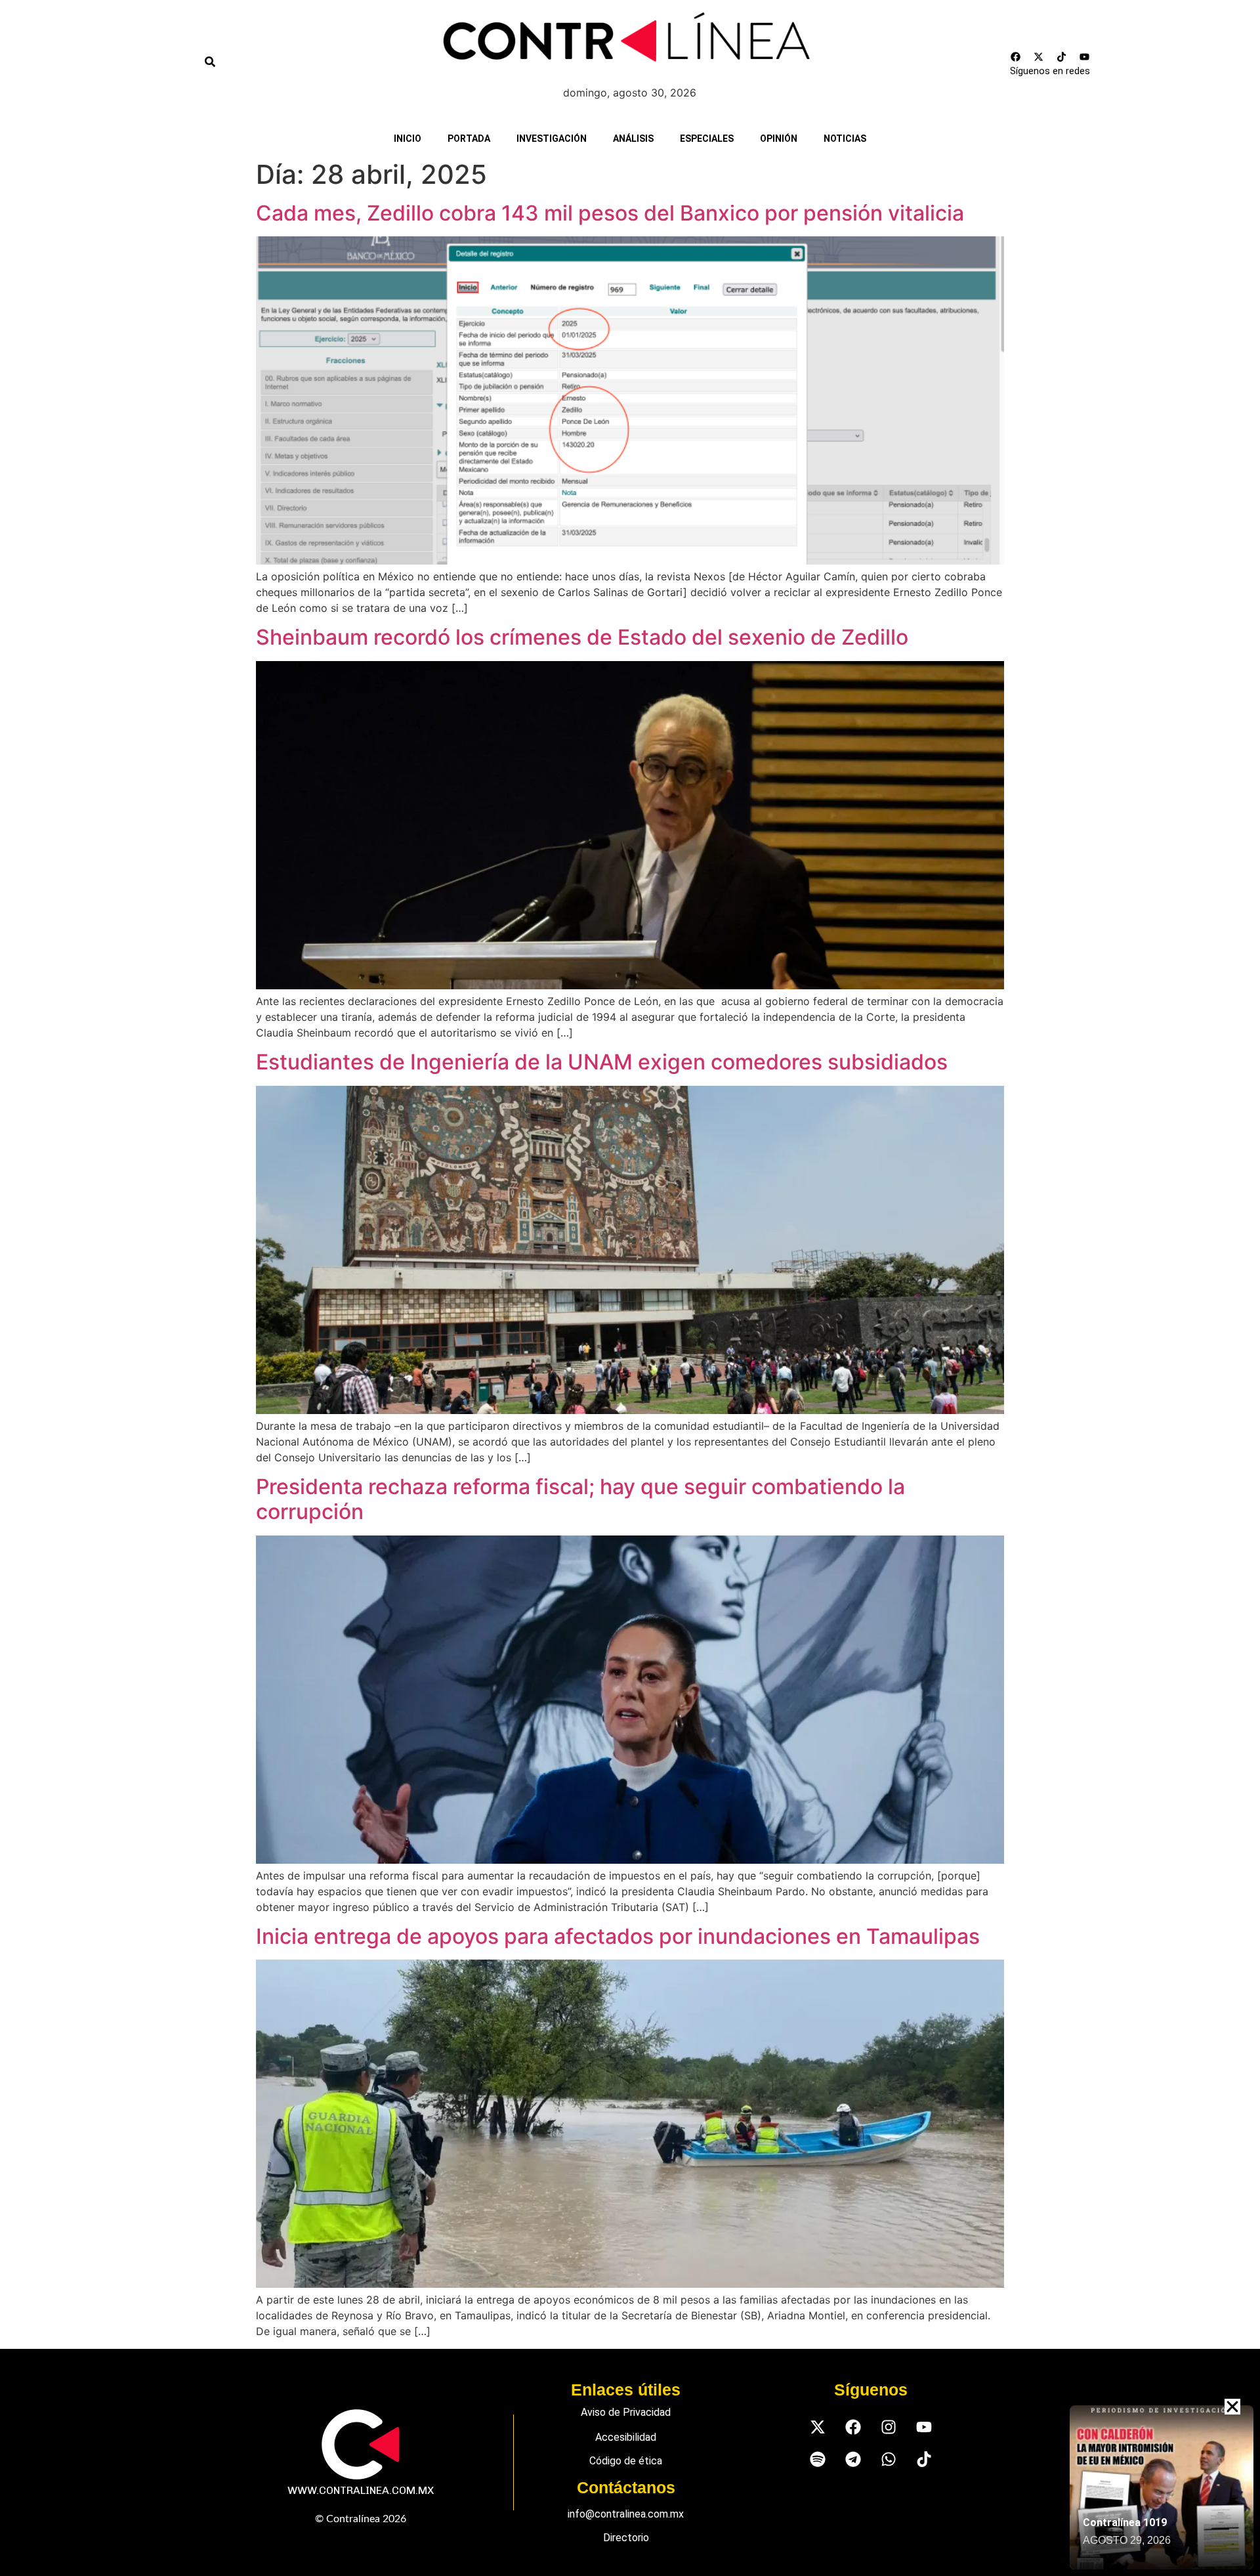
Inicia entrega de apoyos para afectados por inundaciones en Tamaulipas (618, 1936)
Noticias (845, 139)
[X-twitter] (1038, 56)
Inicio (408, 139)
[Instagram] (888, 2427)
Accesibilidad (626, 2437)
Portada (469, 139)
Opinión (779, 139)
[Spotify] (817, 2459)
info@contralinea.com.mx (626, 2514)
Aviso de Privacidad (626, 2412)
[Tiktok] (1061, 56)
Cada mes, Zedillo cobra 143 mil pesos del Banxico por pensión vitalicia (610, 213)
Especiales (707, 139)
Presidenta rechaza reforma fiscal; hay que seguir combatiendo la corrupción (580, 1499)
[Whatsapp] (888, 2459)
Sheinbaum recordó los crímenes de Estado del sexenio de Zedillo (582, 637)
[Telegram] (853, 2459)
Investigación (552, 139)
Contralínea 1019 (1125, 2522)
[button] (1232, 2407)
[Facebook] (1015, 56)
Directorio (626, 2538)
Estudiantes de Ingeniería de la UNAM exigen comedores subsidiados (602, 1062)
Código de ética (626, 2461)
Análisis (633, 139)
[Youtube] (1084, 56)
